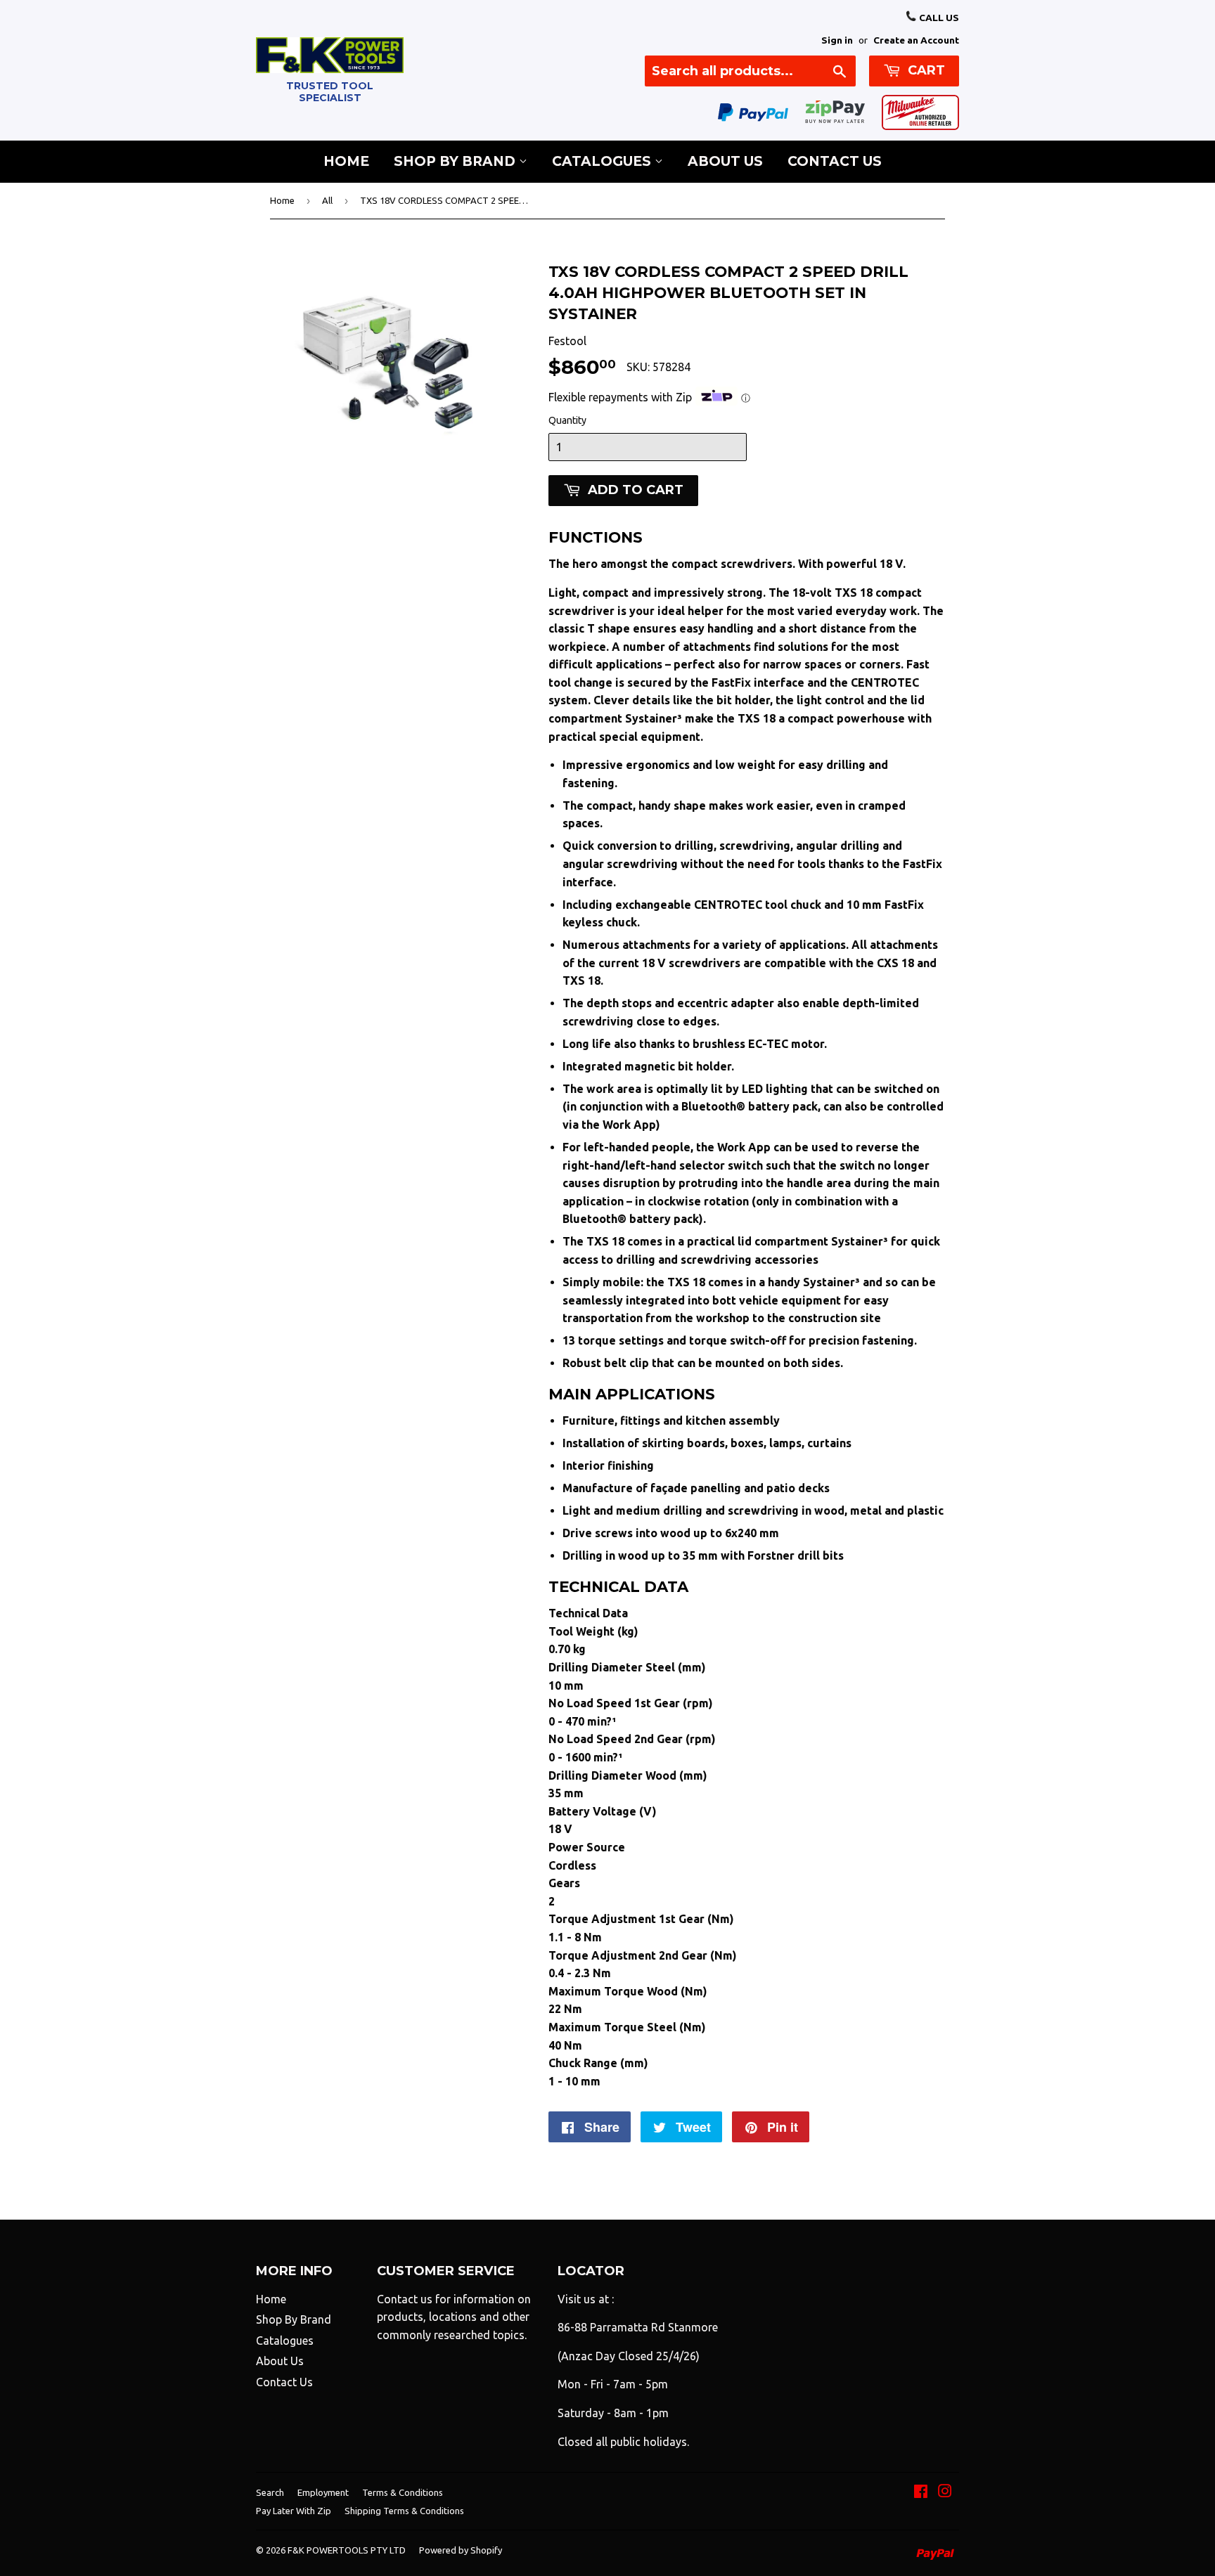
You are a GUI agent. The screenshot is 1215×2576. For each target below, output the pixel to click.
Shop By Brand (456, 161)
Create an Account (916, 40)
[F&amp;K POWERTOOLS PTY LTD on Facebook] (921, 2492)
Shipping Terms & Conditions (404, 2511)
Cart (925, 70)
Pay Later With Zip (294, 2511)
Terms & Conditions (403, 2492)
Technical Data (588, 1613)
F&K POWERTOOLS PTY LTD (347, 2550)
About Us (725, 161)
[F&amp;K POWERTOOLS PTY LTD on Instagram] (945, 2492)
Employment (323, 2492)
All (327, 200)
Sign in (837, 40)
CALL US (938, 18)
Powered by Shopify (461, 2550)
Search (270, 2492)
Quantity (567, 420)
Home (346, 161)
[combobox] (750, 71)
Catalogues (603, 161)
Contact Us (835, 161)
